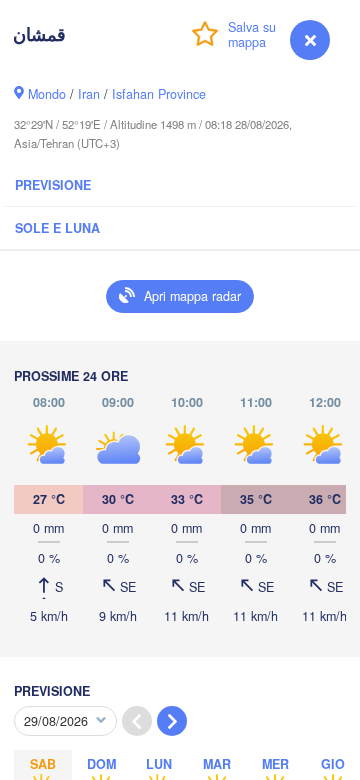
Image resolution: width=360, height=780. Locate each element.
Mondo (47, 94)
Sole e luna (57, 228)
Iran (89, 94)
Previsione (53, 185)
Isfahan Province (159, 94)
